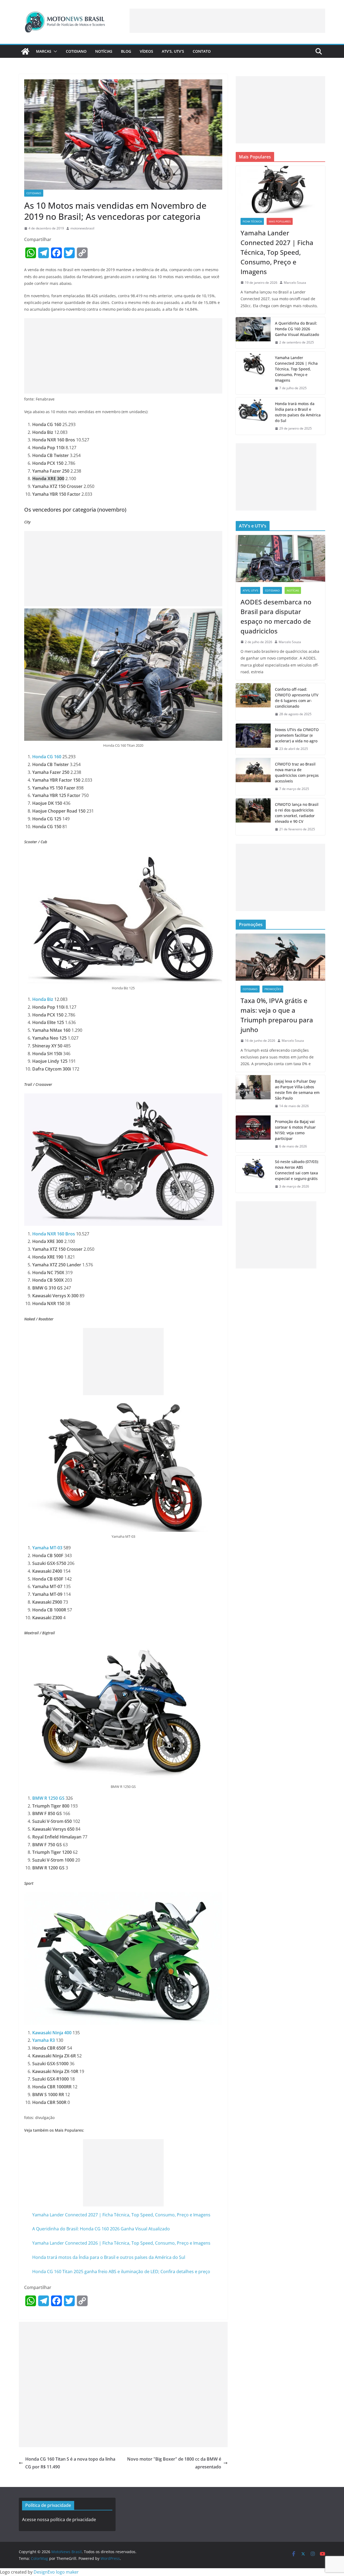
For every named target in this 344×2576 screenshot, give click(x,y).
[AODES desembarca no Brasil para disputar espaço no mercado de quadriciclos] (280, 559)
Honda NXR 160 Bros (54, 1234)
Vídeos (146, 51)
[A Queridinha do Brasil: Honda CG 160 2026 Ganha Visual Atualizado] (253, 333)
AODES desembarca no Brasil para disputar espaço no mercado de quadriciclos (276, 616)
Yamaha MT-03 (47, 1548)
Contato (202, 51)
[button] (54, 51)
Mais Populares (280, 221)
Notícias (104, 51)
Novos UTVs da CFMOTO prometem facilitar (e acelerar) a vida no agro (297, 735)
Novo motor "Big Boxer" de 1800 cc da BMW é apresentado (174, 2463)
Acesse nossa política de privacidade (59, 2520)
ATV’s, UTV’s (173, 51)
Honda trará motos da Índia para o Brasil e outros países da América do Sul (109, 2257)
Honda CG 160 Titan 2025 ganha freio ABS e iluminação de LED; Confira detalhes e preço (121, 2272)
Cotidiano (76, 51)
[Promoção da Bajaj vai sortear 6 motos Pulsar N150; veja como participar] (253, 1134)
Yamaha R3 (44, 2040)
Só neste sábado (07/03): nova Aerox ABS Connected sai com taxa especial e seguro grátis (297, 1170)
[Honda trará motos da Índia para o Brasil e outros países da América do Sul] (253, 416)
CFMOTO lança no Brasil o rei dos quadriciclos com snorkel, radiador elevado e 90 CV (297, 813)
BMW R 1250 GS (48, 1798)
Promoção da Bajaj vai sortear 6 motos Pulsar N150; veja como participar (295, 1130)
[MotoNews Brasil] (25, 51)
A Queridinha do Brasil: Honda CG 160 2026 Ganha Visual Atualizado (101, 2229)
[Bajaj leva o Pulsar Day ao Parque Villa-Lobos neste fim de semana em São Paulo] (253, 1094)
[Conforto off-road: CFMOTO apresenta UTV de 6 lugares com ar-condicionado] (253, 702)
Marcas (44, 51)
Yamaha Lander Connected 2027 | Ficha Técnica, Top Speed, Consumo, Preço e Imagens (121, 2215)
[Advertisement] (227, 21)
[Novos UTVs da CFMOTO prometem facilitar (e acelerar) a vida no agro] (253, 739)
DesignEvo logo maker (56, 2572)
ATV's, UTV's (250, 590)
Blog (126, 51)
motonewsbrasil (82, 228)
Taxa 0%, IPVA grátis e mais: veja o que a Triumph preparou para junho (277, 1015)
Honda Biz (43, 999)
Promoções (273, 989)
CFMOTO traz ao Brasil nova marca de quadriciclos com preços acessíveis (297, 773)
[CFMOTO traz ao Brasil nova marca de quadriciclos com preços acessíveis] (253, 777)
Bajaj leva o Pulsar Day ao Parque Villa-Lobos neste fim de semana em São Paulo (297, 1090)
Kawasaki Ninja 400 (52, 2033)
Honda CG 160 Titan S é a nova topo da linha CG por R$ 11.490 (70, 2463)
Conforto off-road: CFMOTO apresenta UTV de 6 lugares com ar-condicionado (297, 698)
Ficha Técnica (252, 221)
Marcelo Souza (295, 283)
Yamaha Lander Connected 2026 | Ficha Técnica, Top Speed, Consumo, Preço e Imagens (121, 2243)
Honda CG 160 (47, 757)
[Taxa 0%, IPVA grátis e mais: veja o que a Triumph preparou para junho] (280, 957)
